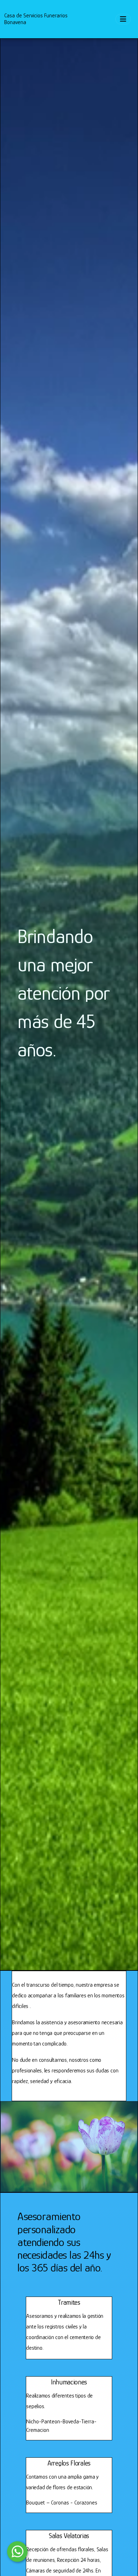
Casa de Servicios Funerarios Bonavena (36, 19)
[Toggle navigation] (123, 19)
